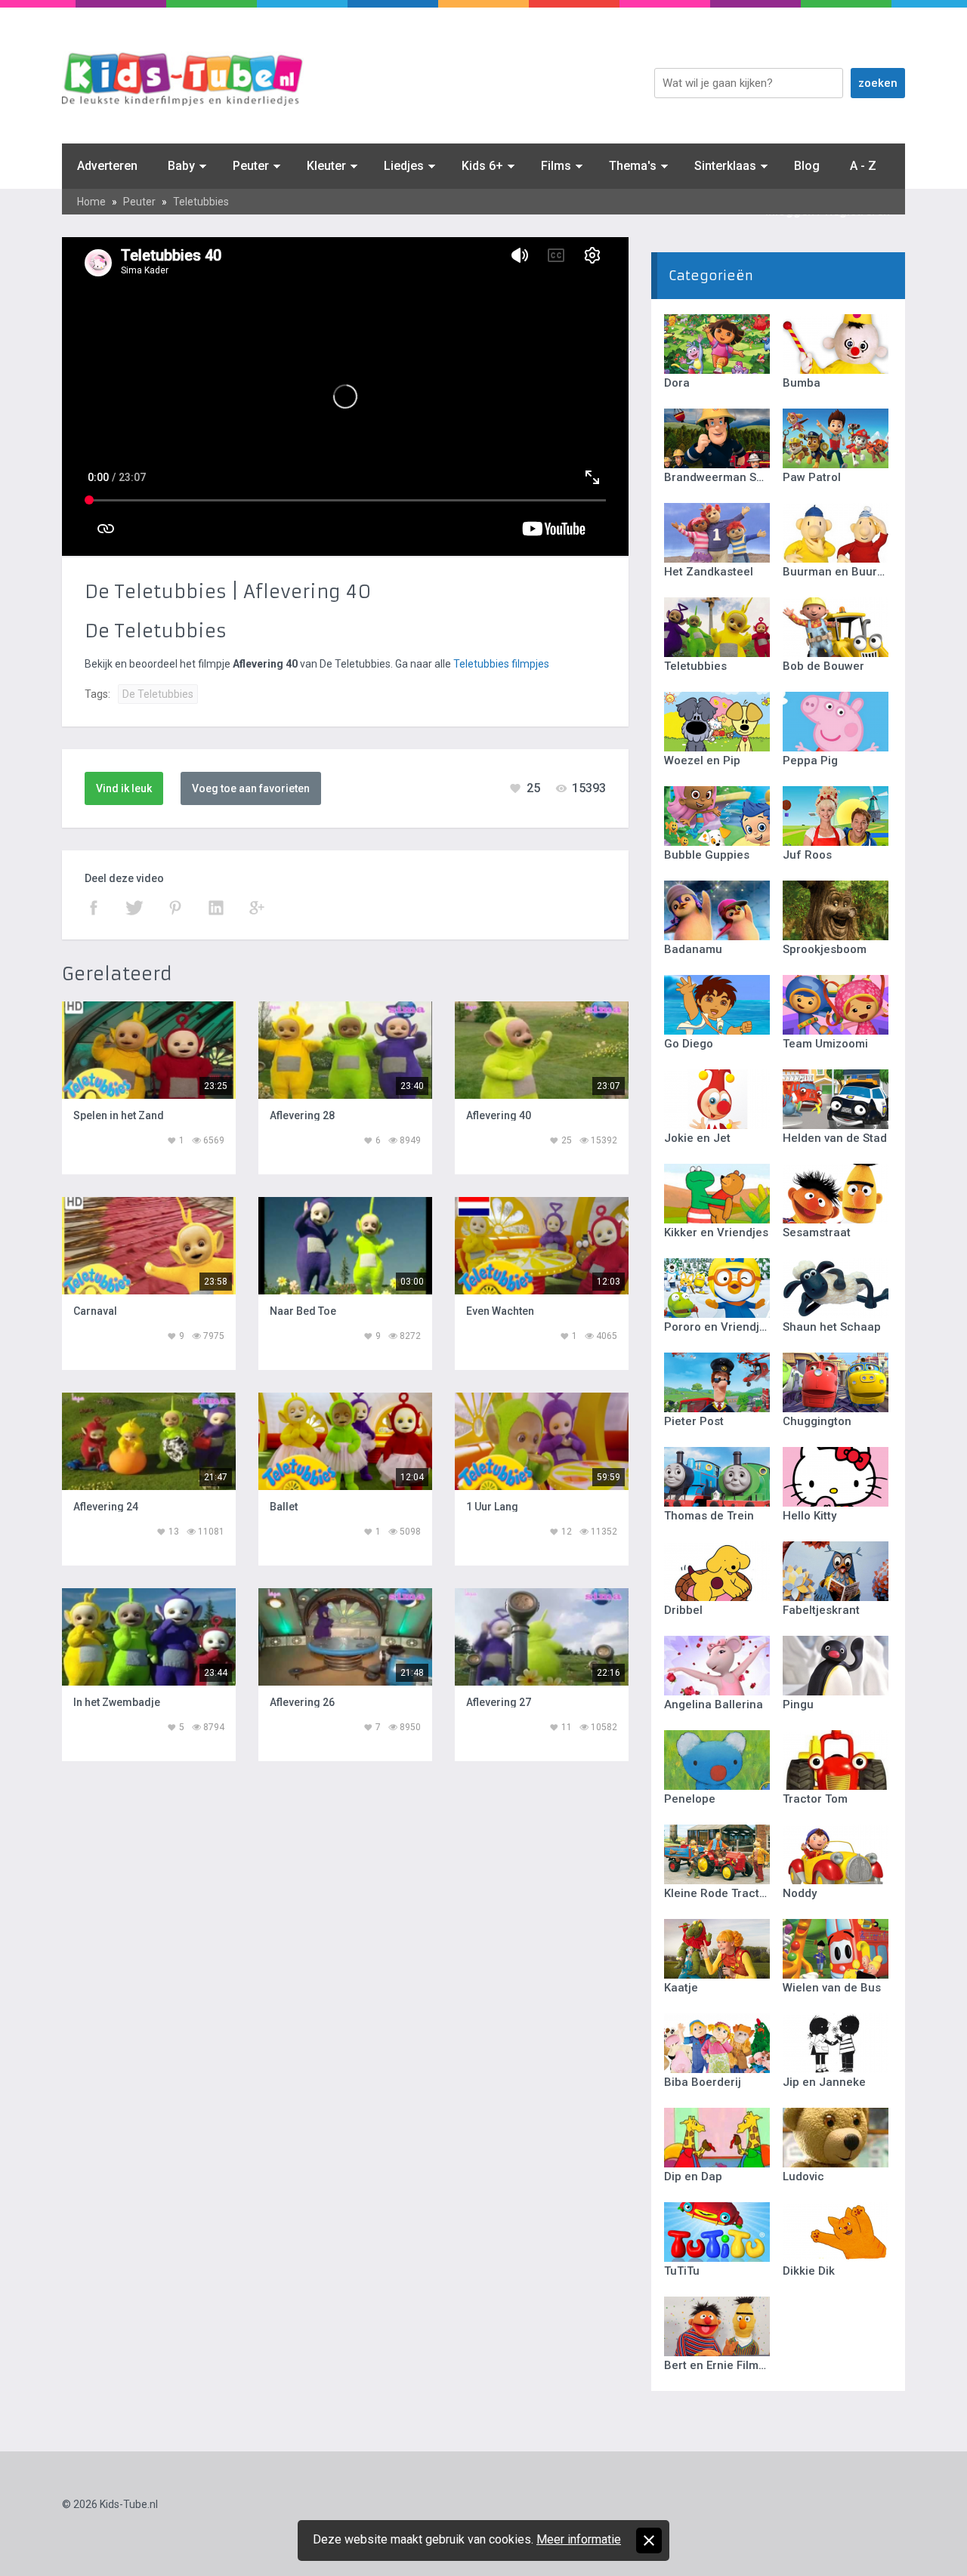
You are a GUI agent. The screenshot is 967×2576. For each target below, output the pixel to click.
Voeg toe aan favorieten (251, 788)
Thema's (633, 166)
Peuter (251, 166)
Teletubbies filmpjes (501, 664)
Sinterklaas (725, 166)
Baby (181, 166)
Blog (807, 166)
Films (556, 166)
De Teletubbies (158, 694)
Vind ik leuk (124, 788)
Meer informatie (579, 2539)
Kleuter (326, 166)
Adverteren (107, 166)
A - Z (863, 166)
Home (91, 202)
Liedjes (404, 166)
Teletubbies (201, 202)
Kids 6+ (482, 166)
